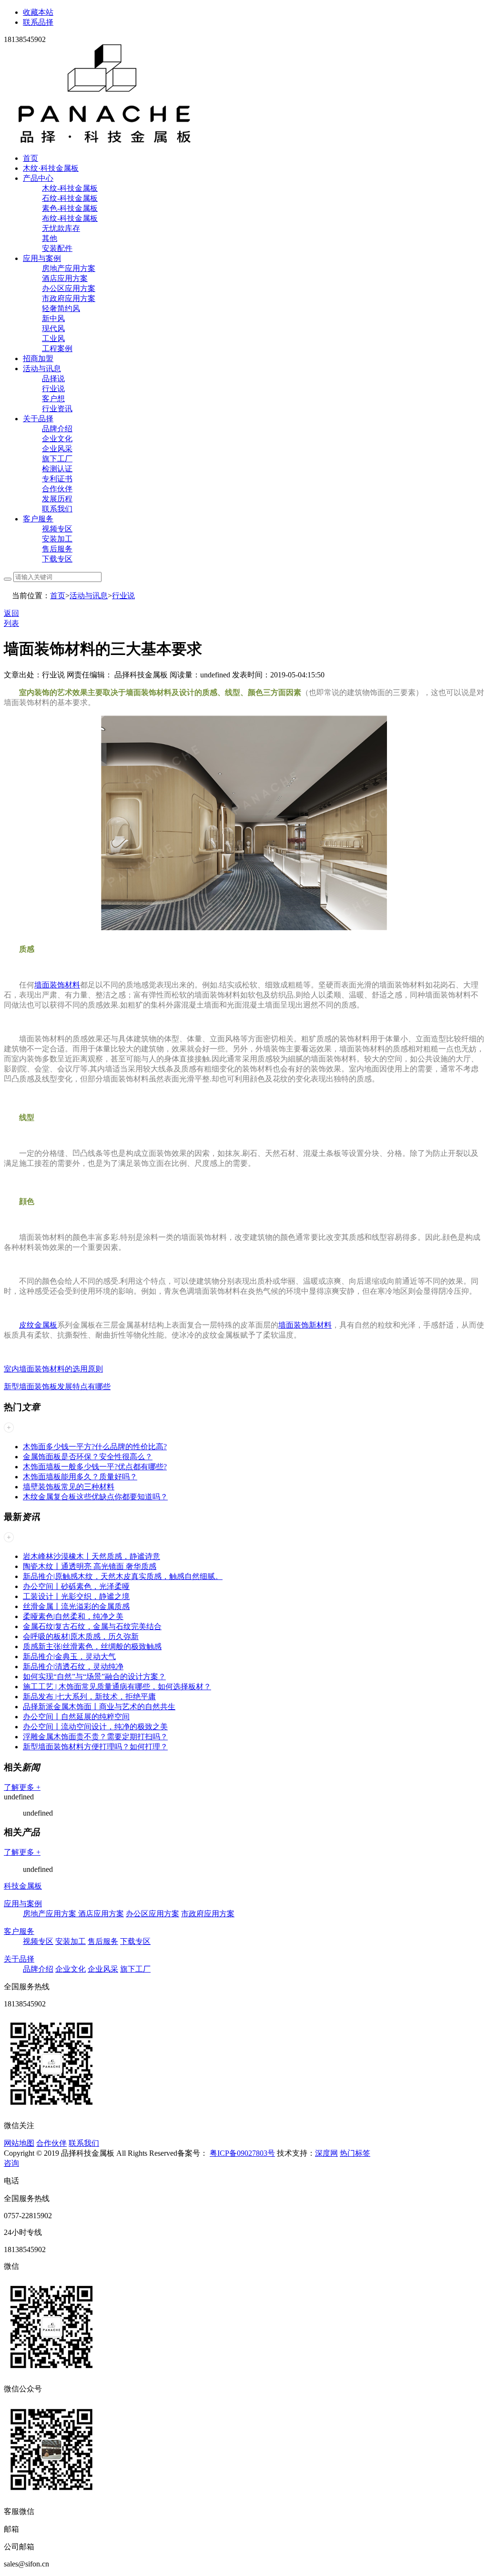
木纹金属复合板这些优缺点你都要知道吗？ (95, 1497)
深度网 (326, 2153)
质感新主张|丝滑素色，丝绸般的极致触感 (92, 1646)
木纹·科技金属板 (51, 168)
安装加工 (57, 539)
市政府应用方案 (69, 298)
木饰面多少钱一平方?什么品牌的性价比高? (95, 1447)
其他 (50, 238)
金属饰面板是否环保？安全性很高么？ (88, 1457)
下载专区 (57, 559)
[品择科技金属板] (105, 141)
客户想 (53, 399)
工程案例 (57, 348)
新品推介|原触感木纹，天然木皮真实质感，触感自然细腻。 (123, 1576)
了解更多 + (22, 1787)
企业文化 (57, 439)
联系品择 (38, 22)
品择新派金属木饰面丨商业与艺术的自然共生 (99, 1707)
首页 (30, 158)
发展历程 (57, 499)
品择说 (53, 379)
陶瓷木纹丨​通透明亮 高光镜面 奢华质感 (90, 1566)
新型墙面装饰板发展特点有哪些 (57, 1387)
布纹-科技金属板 (70, 218)
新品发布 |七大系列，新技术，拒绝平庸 (89, 1697)
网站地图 (19, 2143)
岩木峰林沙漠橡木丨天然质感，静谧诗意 (91, 1556)
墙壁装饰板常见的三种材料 (69, 1487)
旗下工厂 (57, 459)
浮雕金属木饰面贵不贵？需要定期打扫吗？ (95, 1737)
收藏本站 (38, 12)
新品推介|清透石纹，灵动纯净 (73, 1667)
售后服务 (57, 549)
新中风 (53, 318)
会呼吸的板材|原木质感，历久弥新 (81, 1636)
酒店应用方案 (65, 278)
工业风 (53, 338)
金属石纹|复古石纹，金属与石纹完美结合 (92, 1626)
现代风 (53, 328)
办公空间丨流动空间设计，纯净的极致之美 (95, 1727)
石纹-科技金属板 (70, 198)
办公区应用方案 (69, 288)
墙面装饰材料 (57, 985)
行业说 (53, 389)
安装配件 (57, 248)
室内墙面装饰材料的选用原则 (53, 1369)
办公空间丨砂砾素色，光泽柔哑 (76, 1586)
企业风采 (57, 449)
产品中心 (38, 178)
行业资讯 (57, 409)
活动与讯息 (42, 369)
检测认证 (57, 469)
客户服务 (38, 519)
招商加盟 (38, 358)
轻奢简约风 (61, 308)
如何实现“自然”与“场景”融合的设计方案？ (94, 1677)
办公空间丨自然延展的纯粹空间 (76, 1717)
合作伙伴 (57, 489)
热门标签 (355, 2153)
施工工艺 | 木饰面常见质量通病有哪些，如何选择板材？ (117, 1687)
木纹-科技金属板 (70, 188)
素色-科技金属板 (70, 208)
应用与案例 (42, 258)
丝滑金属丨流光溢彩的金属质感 (76, 1606)
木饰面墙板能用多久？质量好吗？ (80, 1477)
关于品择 (38, 419)
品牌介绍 (57, 429)
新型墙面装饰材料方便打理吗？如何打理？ (95, 1747)
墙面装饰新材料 (305, 1325)
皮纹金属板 (38, 1325)
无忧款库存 (61, 228)
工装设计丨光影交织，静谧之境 (76, 1596)
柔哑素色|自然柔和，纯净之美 (73, 1616)
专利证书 (57, 479)
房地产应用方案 (69, 268)
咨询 (11, 2163)
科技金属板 (23, 1886)
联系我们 (57, 509)
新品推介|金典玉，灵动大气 (69, 1657)
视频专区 (57, 529)
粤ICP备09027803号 (242, 2153)
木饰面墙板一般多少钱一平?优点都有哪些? (95, 1467)
